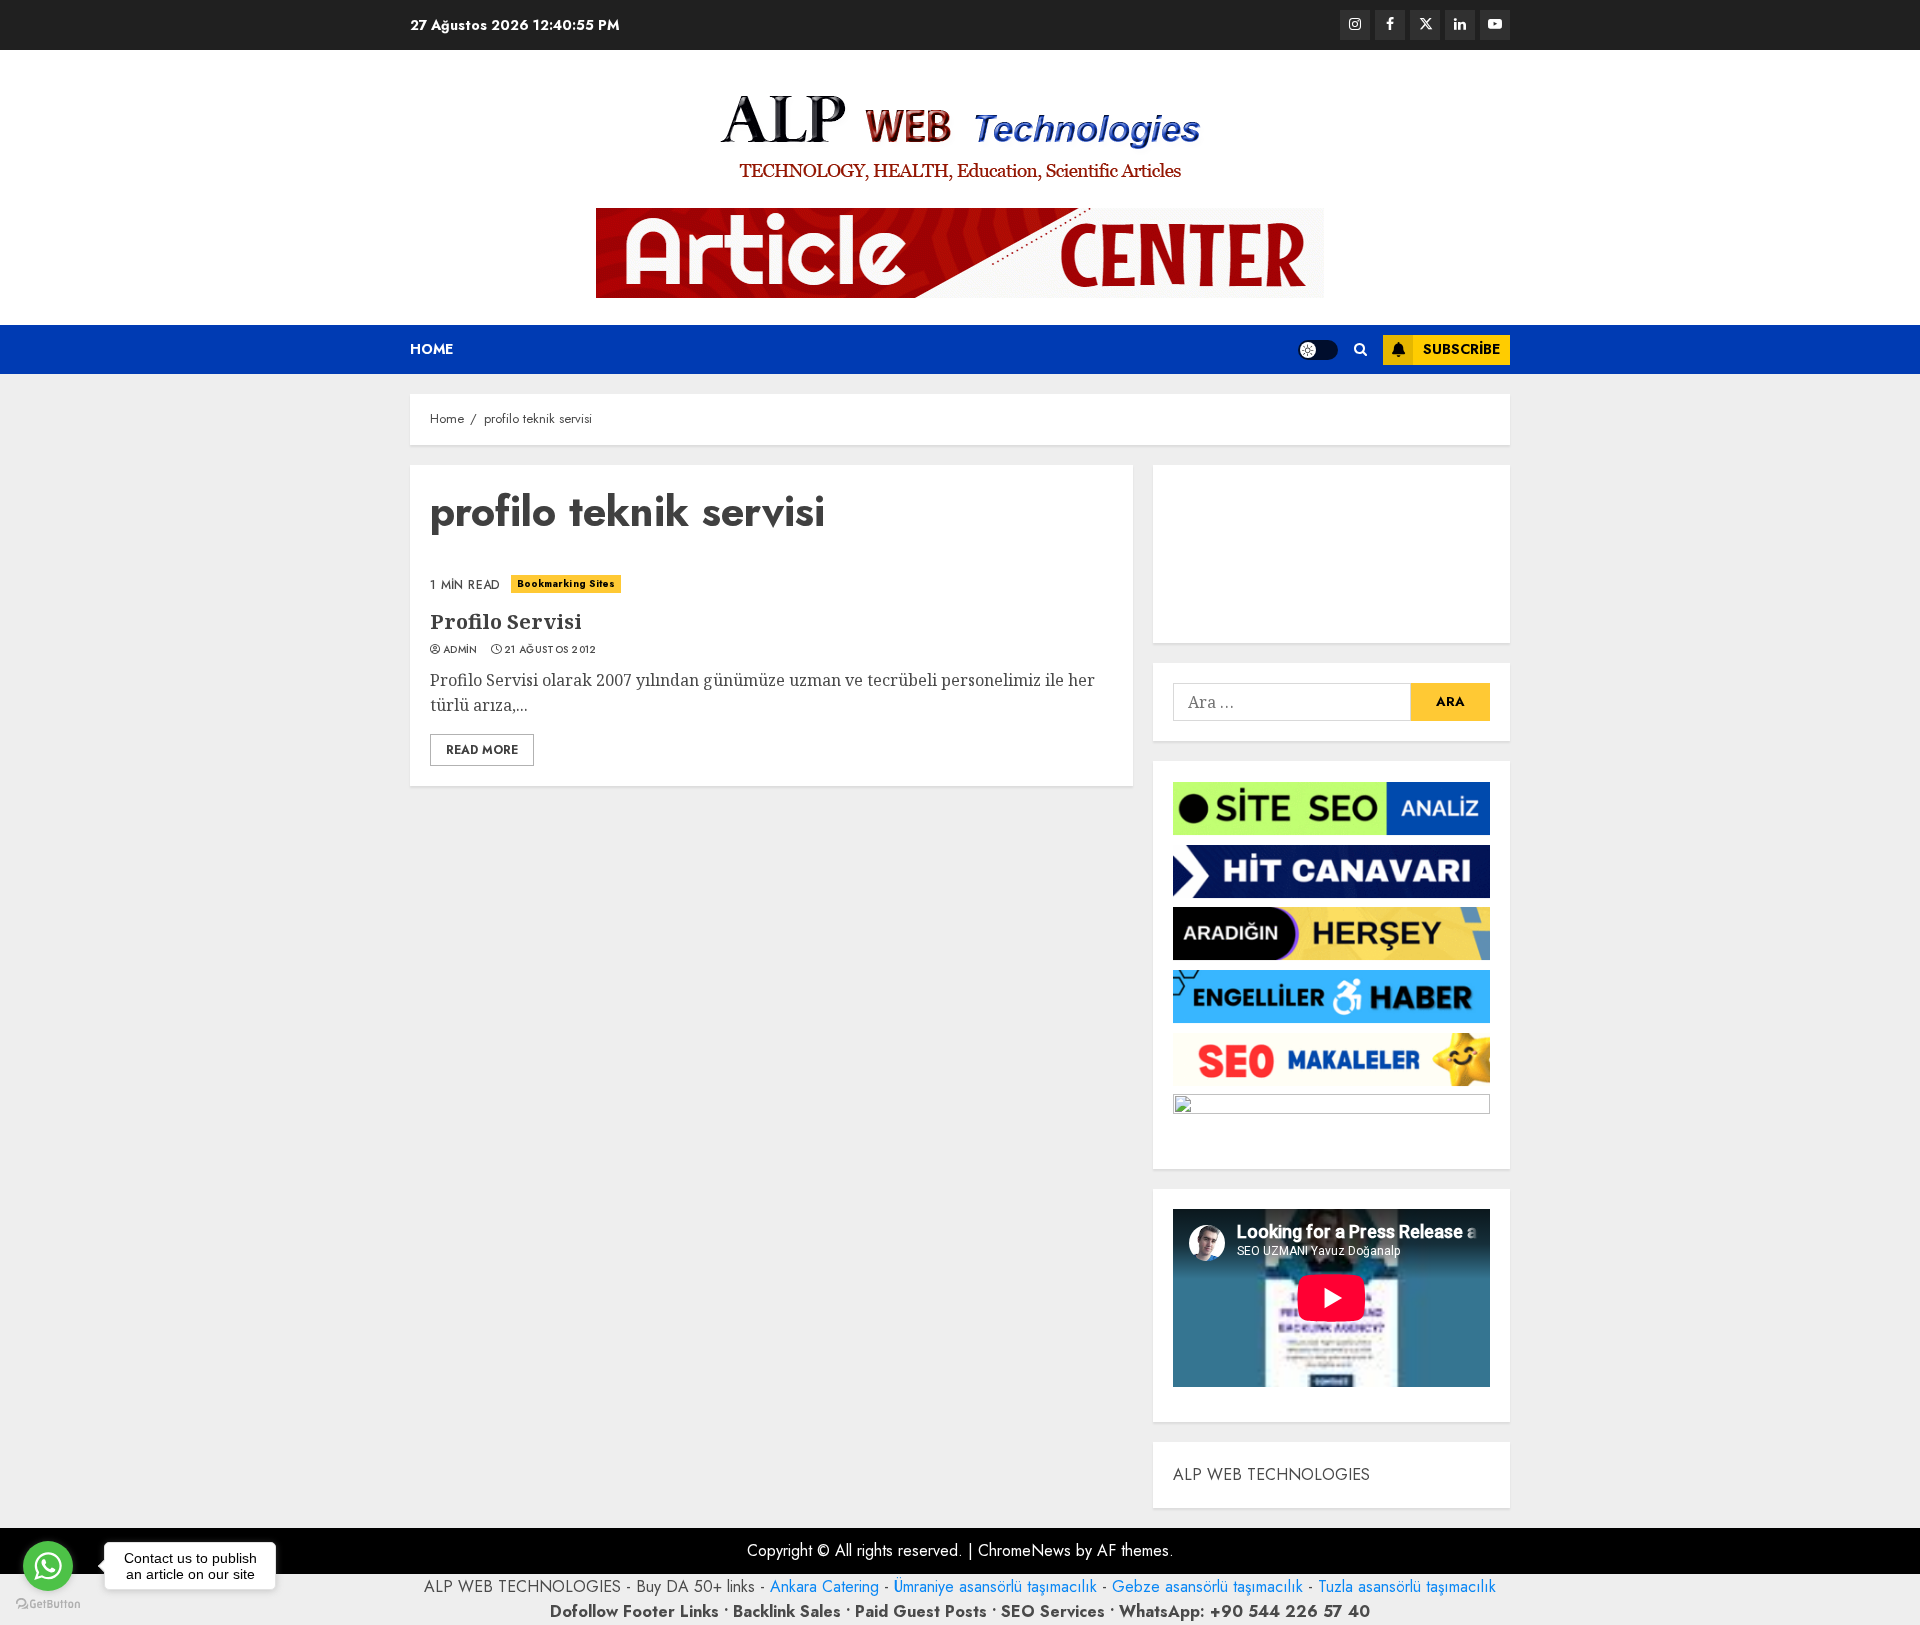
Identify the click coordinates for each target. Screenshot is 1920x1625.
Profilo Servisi (506, 621)
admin (460, 650)
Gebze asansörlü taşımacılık (1207, 1586)
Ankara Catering (824, 1586)
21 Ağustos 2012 (550, 650)
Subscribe (1461, 349)
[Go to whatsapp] (48, 1566)
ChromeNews (1024, 1550)
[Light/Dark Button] (1318, 350)
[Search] (1360, 349)
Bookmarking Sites (566, 583)
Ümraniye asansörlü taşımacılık (995, 1586)
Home (431, 349)
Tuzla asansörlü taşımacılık (1407, 1586)
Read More (482, 750)
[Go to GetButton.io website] (48, 1604)
